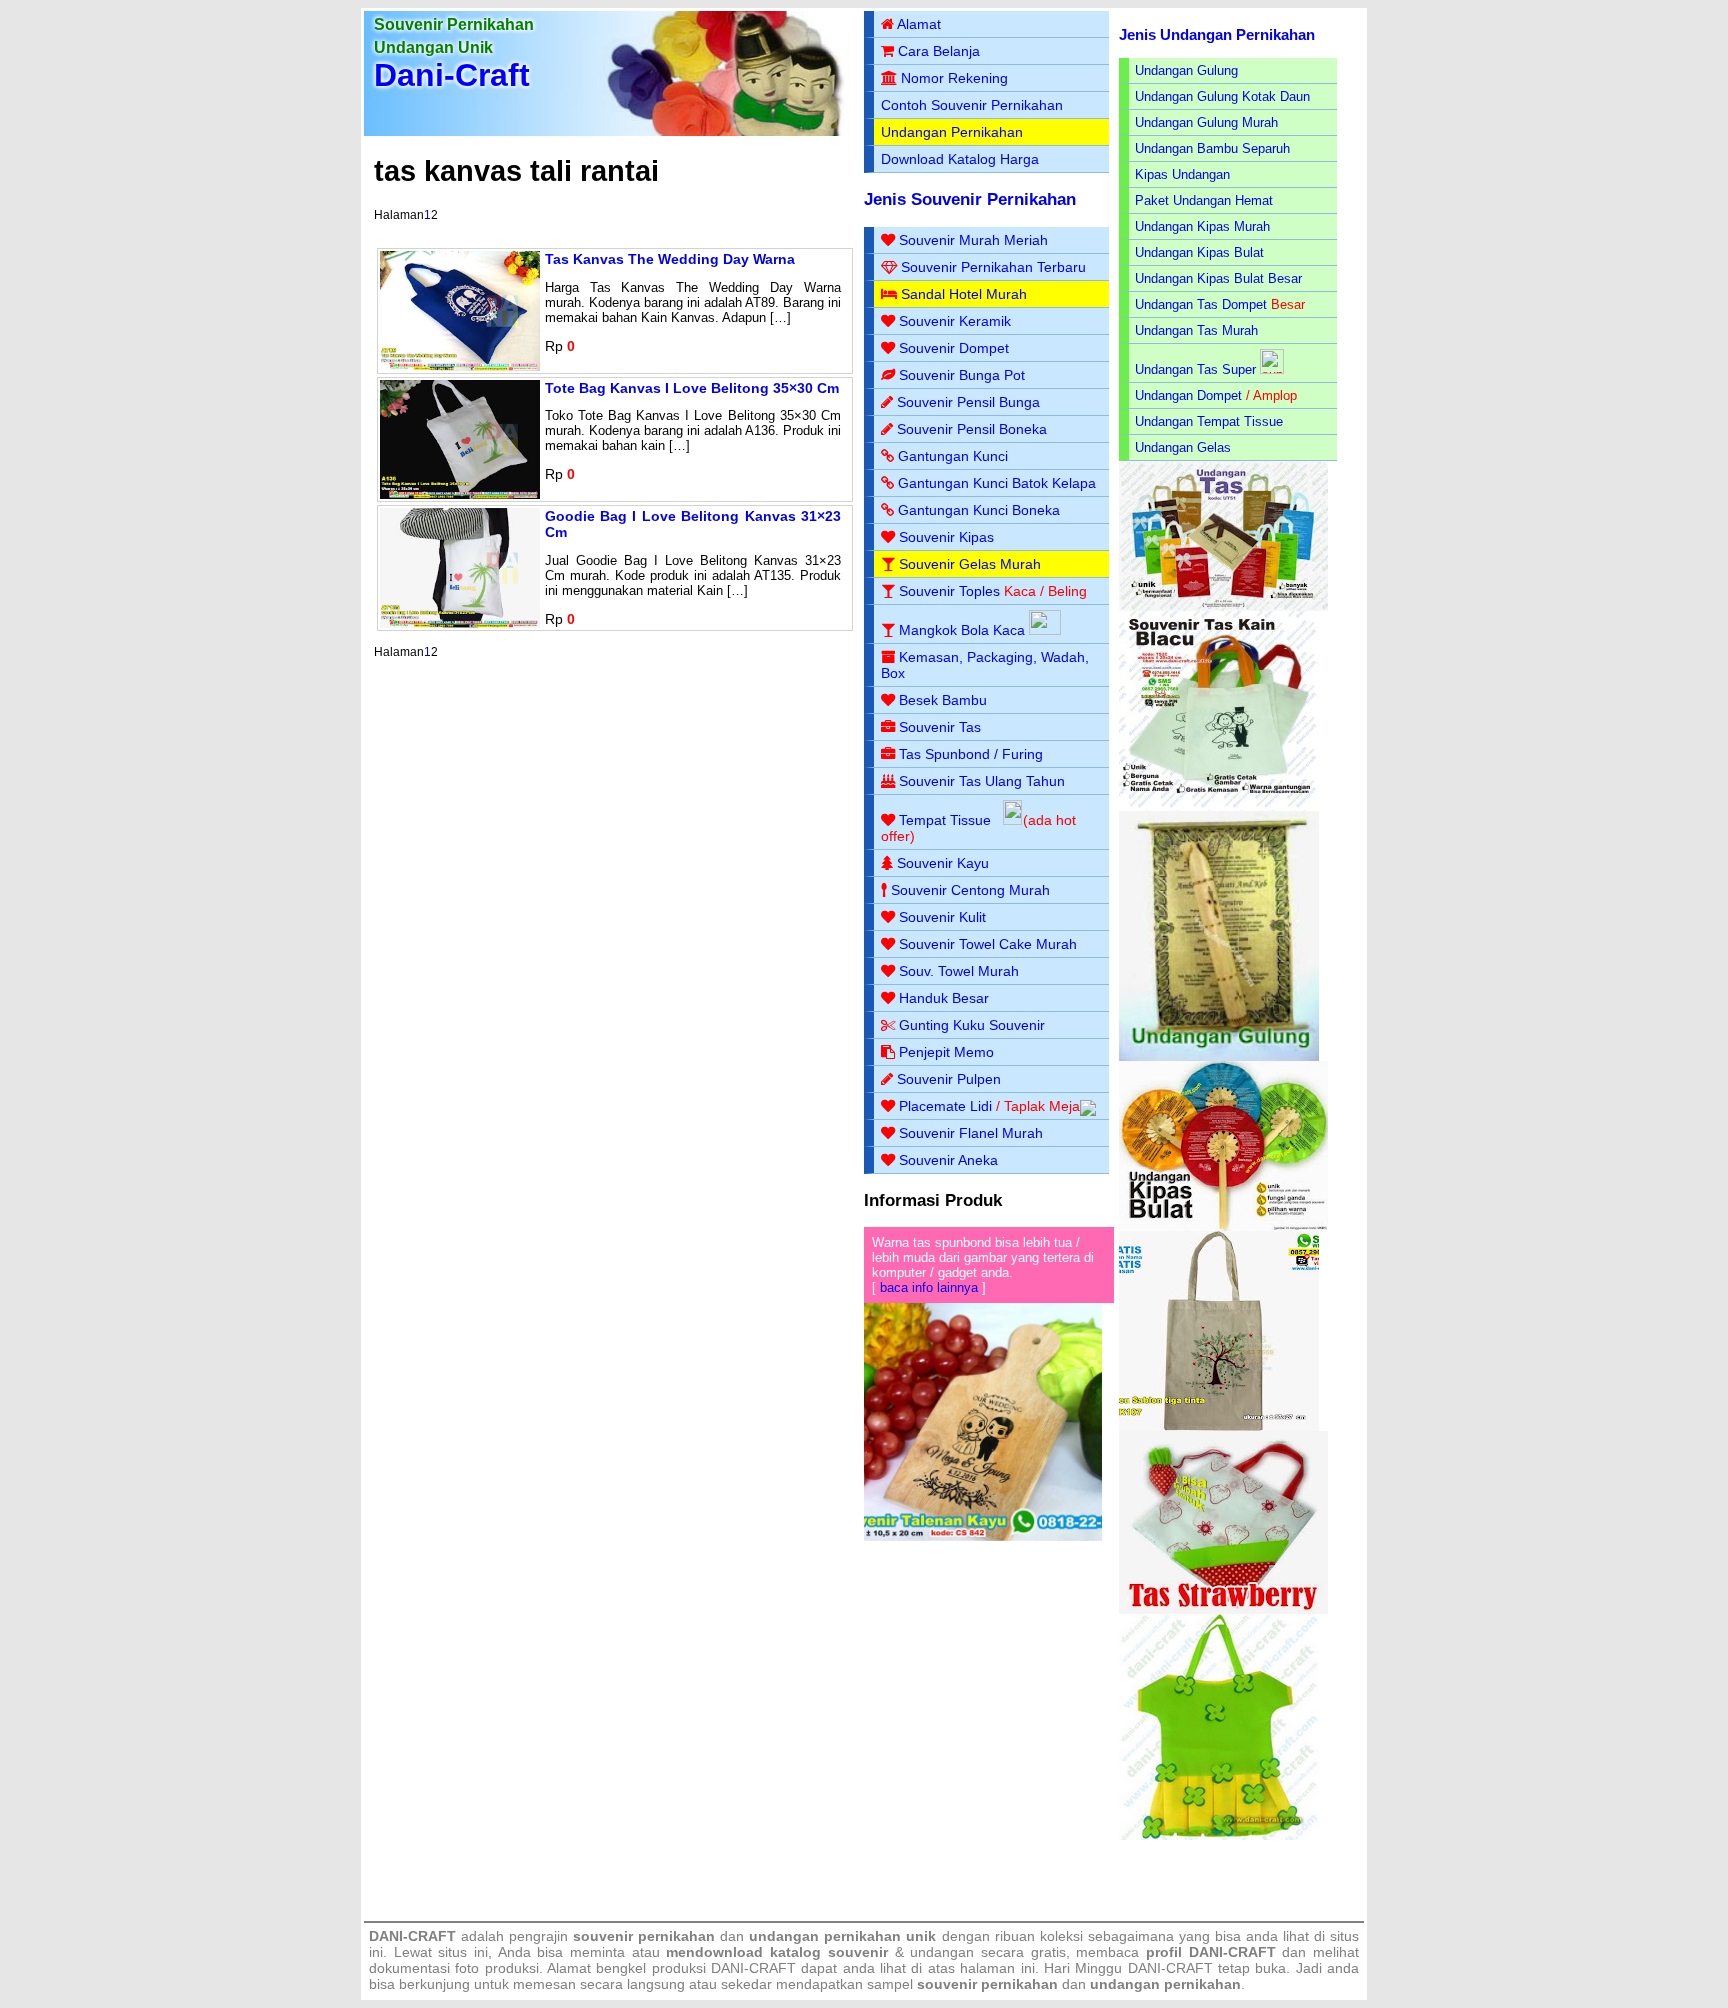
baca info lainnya (929, 1287)
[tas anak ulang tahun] (1219, 1835)
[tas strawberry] (1223, 1609)
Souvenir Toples (949, 591)
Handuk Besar (944, 998)
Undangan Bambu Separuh (1212, 148)
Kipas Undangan (1182, 174)
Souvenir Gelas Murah (970, 564)
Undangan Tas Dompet (1201, 304)
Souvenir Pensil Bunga (968, 402)
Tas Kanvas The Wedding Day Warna (670, 259)
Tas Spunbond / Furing (971, 754)
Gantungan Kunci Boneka (979, 510)
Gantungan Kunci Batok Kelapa (997, 483)
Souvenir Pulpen (949, 1079)
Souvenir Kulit (942, 917)
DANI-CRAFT (1170, 1968)
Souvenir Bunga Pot (962, 375)
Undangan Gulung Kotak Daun (1222, 96)
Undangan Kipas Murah (1202, 226)
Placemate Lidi (945, 1106)
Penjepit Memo (946, 1052)
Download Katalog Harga (960, 159)
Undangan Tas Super (1195, 369)
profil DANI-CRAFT (1211, 1952)
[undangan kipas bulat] (1223, 1226)
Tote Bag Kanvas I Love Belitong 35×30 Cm (692, 388)
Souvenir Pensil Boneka (972, 429)
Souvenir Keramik (955, 321)
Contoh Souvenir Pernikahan (972, 105)
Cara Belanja (939, 51)
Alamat (919, 24)
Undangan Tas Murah (1196, 330)
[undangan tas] (1223, 606)
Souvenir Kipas (946, 537)
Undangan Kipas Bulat (1199, 252)
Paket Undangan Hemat (1204, 200)
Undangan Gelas (1183, 447)
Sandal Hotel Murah (964, 294)
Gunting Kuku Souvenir (972, 1025)
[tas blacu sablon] (1219, 1426)
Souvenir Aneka (948, 1160)
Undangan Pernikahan (952, 132)
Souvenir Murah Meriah (973, 240)
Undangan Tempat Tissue (1209, 421)
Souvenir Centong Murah (970, 890)
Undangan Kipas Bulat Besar (1218, 278)
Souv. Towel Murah (959, 971)
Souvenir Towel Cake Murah (988, 944)
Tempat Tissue (945, 820)
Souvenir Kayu (943, 863)
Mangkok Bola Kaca (964, 630)
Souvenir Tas (940, 727)
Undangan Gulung (1186, 70)
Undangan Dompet (1188, 395)
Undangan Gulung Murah (1206, 122)
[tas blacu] (1219, 806)
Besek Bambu (943, 700)
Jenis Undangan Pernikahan (1217, 34)
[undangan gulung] (1219, 1056)
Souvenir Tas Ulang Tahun (982, 781)
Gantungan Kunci (953, 456)
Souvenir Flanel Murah (971, 1133)
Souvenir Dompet (954, 348)
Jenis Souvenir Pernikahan (970, 199)
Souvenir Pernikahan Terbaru (993, 267)
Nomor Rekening (954, 78)
